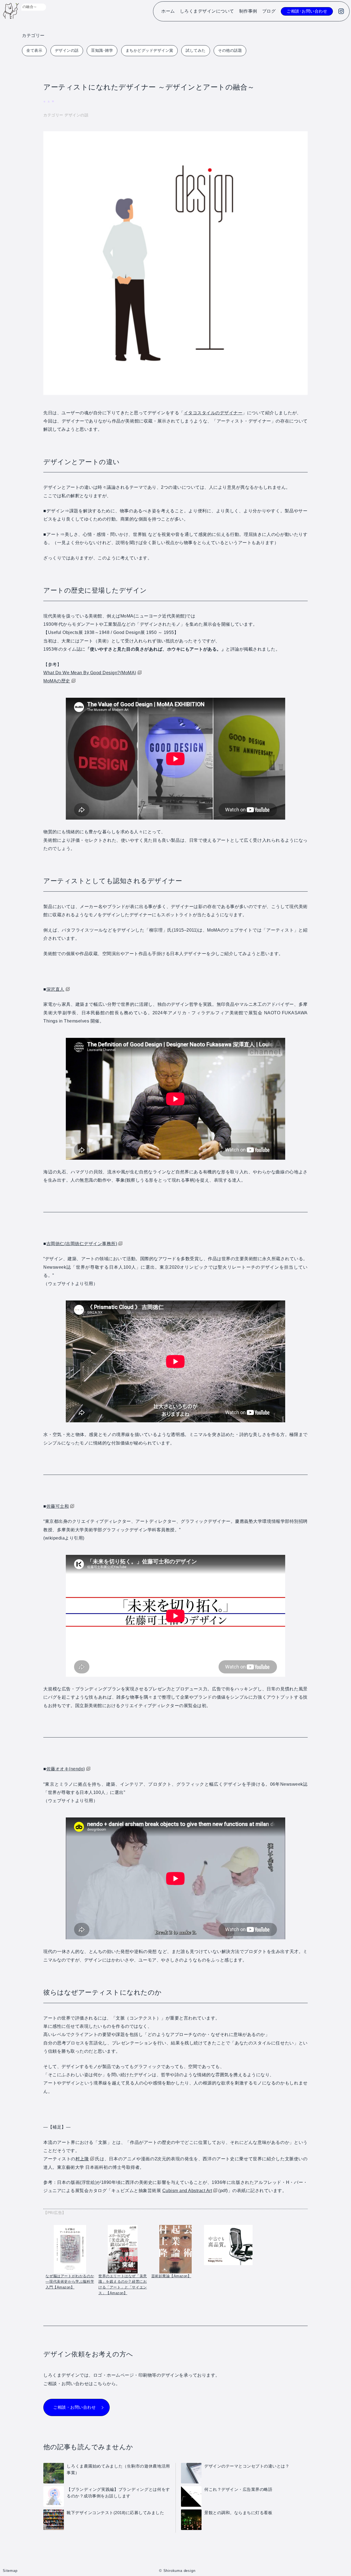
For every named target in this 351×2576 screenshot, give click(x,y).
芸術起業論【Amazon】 (171, 2276)
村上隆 (82, 2159)
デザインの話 (67, 50)
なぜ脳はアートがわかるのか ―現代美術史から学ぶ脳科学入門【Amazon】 (70, 2282)
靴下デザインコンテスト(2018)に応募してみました (115, 2513)
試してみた (196, 50)
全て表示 (34, 50)
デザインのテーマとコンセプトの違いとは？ (247, 2466)
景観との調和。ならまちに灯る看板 (238, 2513)
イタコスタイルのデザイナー (213, 413)
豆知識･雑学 (102, 50)
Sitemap (10, 2571)
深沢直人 (55, 989)
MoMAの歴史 (57, 681)
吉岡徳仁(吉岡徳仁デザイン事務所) (82, 1244)
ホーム (168, 11)
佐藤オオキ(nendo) (66, 1769)
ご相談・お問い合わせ (74, 2407)
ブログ (269, 11)
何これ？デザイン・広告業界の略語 (238, 2489)
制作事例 (248, 11)
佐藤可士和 (58, 1506)
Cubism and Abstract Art (187, 2191)
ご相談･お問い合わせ (307, 11)
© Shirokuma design (177, 2571)
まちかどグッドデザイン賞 (149, 50)
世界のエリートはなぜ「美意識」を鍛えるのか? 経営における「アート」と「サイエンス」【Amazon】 (123, 2284)
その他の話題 (230, 50)
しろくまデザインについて (207, 11)
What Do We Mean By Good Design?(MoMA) (90, 673)
